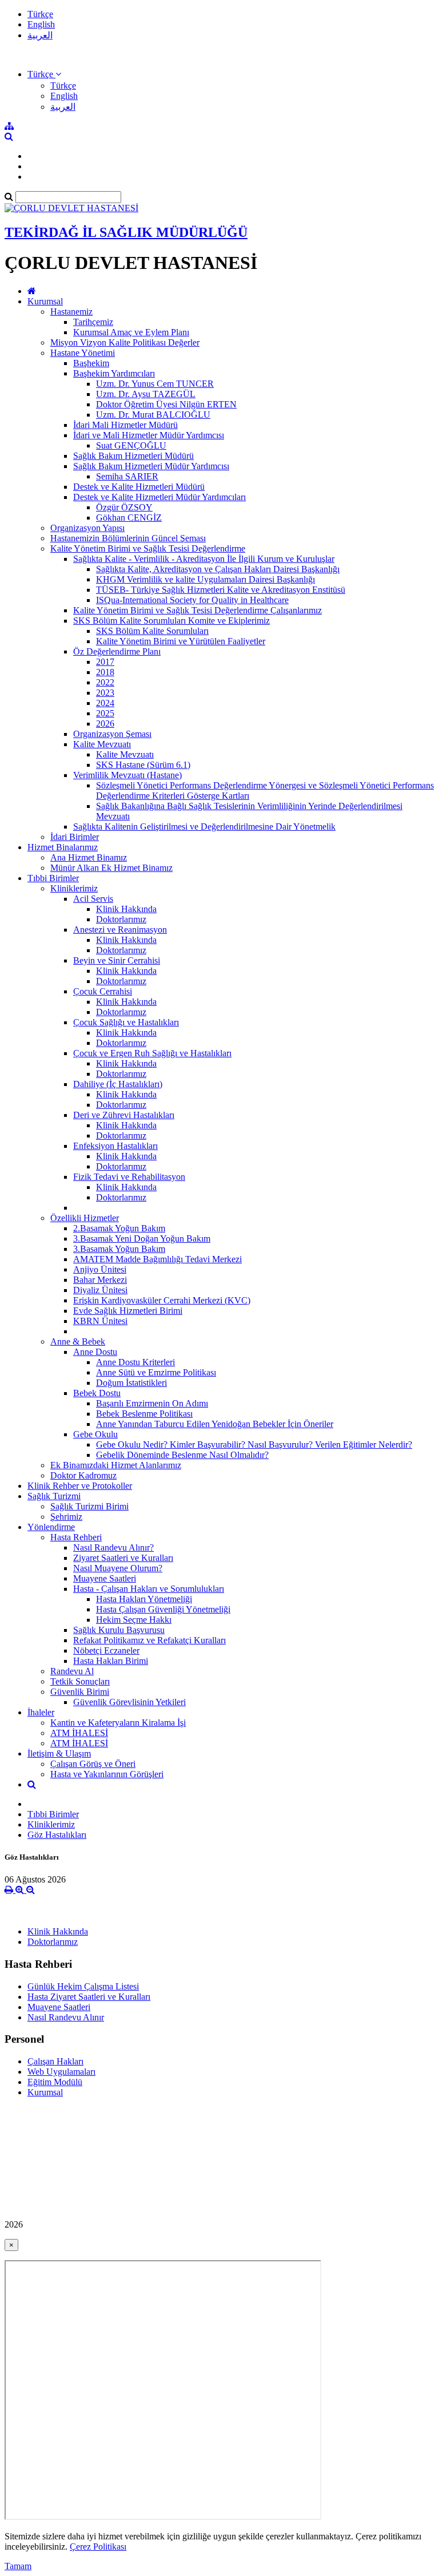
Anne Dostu (95, 1352)
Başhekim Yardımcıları (114, 373)
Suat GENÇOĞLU (131, 445)
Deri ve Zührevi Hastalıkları (124, 1115)
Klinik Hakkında (126, 909)
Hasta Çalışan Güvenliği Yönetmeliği (163, 1609)
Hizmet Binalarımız (63, 847)
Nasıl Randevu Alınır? (113, 1547)
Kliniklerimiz (74, 888)
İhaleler (41, 1712)
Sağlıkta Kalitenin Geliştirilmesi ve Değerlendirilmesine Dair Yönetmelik (204, 827)
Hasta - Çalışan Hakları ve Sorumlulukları (149, 1589)
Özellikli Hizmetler (85, 1218)
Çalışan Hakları (55, 2061)
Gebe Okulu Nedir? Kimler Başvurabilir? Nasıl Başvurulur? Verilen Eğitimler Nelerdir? (254, 1444)
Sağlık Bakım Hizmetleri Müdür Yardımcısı (151, 466)
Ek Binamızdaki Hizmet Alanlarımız (116, 1465)
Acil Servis (93, 899)
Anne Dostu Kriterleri (135, 1362)
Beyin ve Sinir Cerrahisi (117, 960)
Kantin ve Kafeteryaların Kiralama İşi (118, 1723)
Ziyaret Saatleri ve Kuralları (123, 1558)
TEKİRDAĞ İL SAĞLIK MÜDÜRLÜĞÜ (126, 232)
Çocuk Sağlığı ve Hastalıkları (126, 1022)
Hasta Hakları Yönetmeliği (144, 1599)
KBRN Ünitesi (100, 1321)
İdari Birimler (75, 837)
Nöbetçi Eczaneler (106, 1650)
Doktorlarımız (121, 919)
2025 (105, 713)
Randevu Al (72, 1671)
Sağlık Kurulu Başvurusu (119, 1630)
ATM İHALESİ (79, 1733)
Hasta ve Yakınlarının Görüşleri (107, 1774)
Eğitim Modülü (55, 2082)
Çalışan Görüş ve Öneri (93, 1764)
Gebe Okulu (95, 1434)
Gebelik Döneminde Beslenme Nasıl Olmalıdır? (182, 1455)
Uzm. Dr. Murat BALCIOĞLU (153, 415)
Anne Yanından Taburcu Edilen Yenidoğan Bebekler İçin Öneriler (215, 1424)
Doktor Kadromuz (83, 1475)
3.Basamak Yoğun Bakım (119, 1249)
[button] (44, 74)
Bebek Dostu (97, 1393)
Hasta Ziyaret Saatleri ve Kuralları (89, 1997)
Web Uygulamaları (61, 2072)
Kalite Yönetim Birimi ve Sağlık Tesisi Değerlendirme (148, 548)
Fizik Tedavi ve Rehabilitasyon (129, 1177)
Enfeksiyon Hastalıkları (115, 1146)
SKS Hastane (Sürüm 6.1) (143, 765)
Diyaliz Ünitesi (100, 1290)
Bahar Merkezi (100, 1280)
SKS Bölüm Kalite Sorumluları (152, 631)
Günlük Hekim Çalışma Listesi (83, 1986)
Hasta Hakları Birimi (111, 1661)
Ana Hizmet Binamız (89, 857)
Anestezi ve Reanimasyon (120, 930)
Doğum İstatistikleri (131, 1383)
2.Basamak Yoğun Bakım (119, 1228)
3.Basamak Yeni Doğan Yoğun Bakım (142, 1239)
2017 (105, 662)
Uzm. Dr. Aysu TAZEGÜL (146, 394)
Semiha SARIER (127, 476)
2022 (105, 682)
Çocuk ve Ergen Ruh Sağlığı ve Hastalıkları (152, 1053)
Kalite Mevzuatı (102, 744)
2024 (105, 703)
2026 (105, 724)
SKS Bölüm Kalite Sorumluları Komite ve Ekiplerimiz (171, 621)
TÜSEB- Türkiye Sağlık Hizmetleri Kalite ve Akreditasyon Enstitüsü (221, 590)
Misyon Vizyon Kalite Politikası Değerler (125, 342)
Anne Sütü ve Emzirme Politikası (156, 1372)
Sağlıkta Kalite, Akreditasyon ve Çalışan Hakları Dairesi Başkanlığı (218, 569)
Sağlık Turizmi (54, 1496)
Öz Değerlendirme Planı (117, 651)
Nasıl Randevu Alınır (66, 2017)
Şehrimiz (66, 1517)
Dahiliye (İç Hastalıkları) (118, 1084)
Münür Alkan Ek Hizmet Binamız (111, 868)
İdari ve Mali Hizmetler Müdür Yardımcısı (149, 435)
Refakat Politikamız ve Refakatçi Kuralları (149, 1640)
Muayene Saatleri (105, 1578)
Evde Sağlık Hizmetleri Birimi (128, 1311)
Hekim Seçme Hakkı (134, 1620)
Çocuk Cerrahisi (103, 991)
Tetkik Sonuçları (80, 1681)
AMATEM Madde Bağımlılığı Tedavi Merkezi (157, 1259)
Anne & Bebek (78, 1341)
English (41, 24)
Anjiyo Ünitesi (100, 1269)
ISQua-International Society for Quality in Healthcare (192, 600)
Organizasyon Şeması (112, 734)
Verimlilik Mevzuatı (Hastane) (127, 775)
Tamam (18, 2566)
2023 (105, 693)
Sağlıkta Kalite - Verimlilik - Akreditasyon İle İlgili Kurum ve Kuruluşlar (204, 559)
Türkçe (40, 14)
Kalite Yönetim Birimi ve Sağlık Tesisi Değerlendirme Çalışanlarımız (197, 610)
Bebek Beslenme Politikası (144, 1414)
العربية (40, 35)
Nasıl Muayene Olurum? (118, 1568)
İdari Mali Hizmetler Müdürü (125, 425)
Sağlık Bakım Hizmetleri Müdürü (133, 456)
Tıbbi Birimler (53, 878)
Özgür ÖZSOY (124, 507)
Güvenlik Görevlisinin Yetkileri (129, 1702)
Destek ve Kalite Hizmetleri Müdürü (139, 487)
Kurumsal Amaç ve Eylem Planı (131, 332)
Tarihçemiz (93, 322)
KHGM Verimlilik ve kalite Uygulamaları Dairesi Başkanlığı (205, 579)
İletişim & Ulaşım (59, 1753)
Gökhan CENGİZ (129, 518)
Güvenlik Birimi (80, 1692)
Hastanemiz (71, 312)
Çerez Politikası (98, 2547)
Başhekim (91, 363)
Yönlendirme (51, 1527)
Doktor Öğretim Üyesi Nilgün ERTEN (166, 404)
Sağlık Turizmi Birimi (89, 1506)
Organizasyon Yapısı (87, 528)
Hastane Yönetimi (83, 353)
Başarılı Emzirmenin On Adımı (152, 1403)
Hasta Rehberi (76, 1537)
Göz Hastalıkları (57, 1835)
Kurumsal (45, 301)
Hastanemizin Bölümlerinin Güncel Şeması (128, 538)
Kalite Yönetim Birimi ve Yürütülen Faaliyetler (181, 641)
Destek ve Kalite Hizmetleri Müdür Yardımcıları (159, 497)
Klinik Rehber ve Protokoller (80, 1486)
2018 (105, 672)
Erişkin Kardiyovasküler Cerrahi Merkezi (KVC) (162, 1300)
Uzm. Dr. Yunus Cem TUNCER (155, 384)
